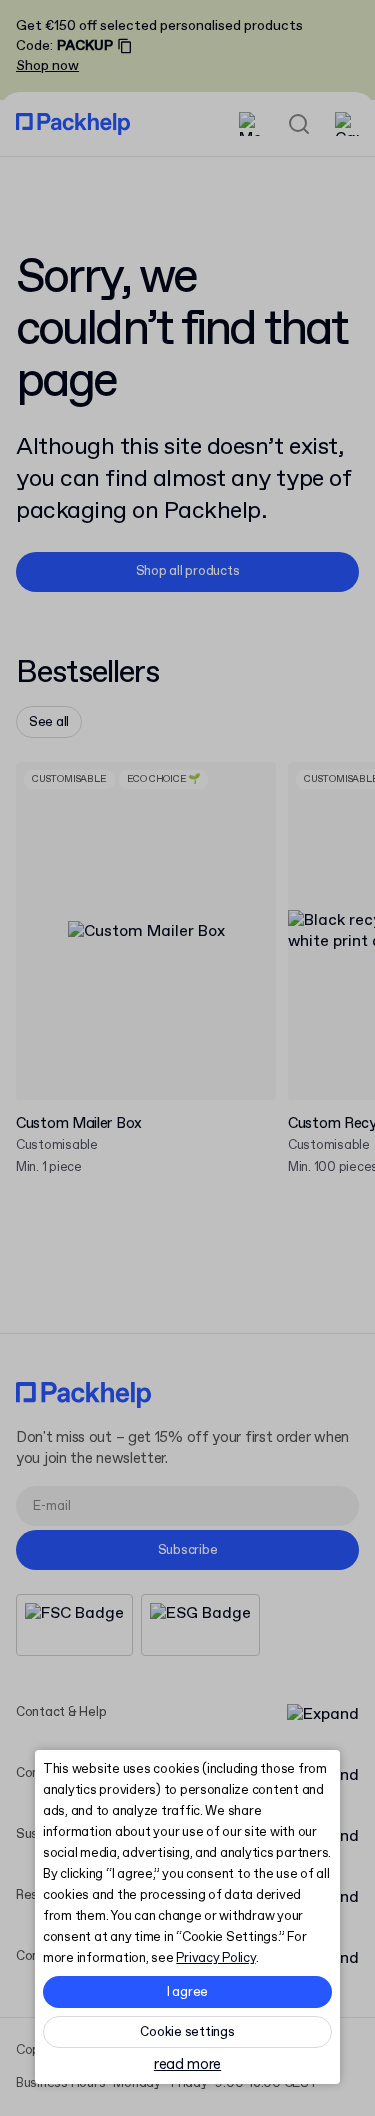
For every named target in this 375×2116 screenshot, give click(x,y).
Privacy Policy (215, 1958)
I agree (187, 1992)
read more (187, 2065)
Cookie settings (187, 2032)
